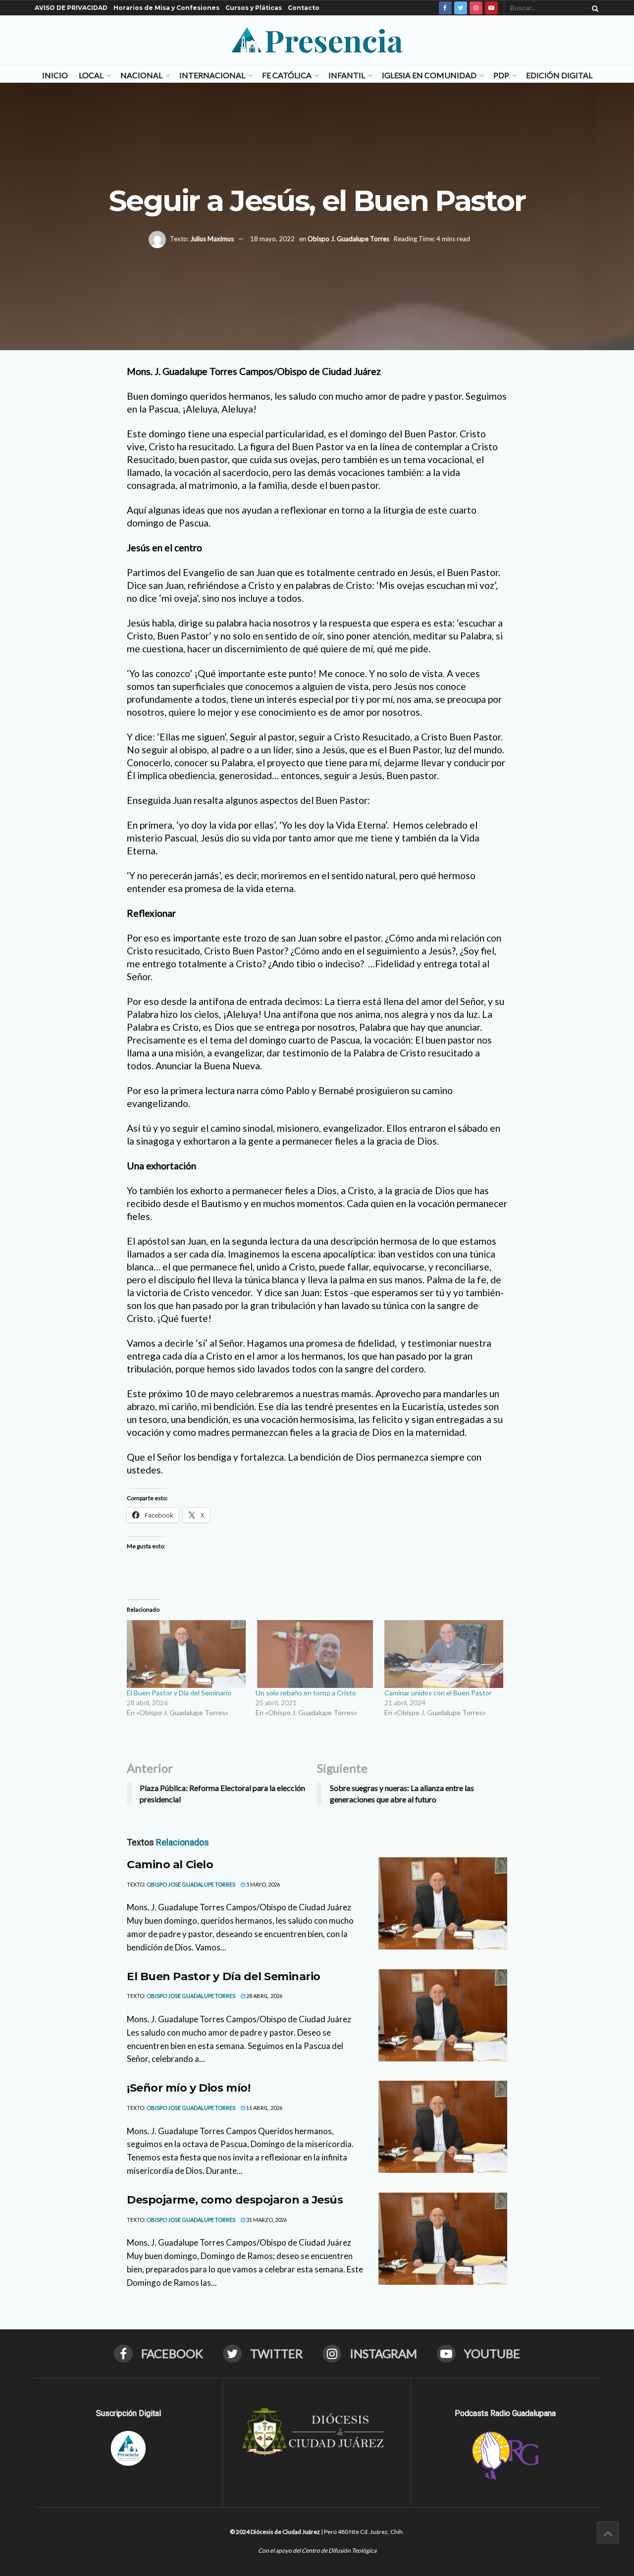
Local (91, 75)
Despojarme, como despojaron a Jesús (235, 2200)
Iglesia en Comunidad (429, 75)
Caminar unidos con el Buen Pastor (438, 1693)
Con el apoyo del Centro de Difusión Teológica (317, 2550)
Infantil (347, 75)
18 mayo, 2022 (272, 239)
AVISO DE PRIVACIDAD (71, 8)
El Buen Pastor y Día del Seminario (179, 1693)
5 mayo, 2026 (263, 1884)
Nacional (141, 75)
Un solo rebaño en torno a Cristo (306, 1693)
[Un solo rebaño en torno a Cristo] (315, 1654)
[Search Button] (593, 8)
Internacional (212, 75)
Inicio (55, 75)
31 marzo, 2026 (266, 2220)
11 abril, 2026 (264, 2108)
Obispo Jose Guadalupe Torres (191, 1884)
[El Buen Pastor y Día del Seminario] (186, 1654)
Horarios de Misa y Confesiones (166, 8)
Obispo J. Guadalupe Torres (348, 239)
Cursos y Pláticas (254, 8)
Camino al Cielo (170, 1865)
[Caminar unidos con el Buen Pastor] (444, 1654)
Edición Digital (559, 75)
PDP (501, 75)
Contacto (304, 8)
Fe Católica (287, 75)
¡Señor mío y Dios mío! (188, 2088)
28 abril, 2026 (264, 1996)
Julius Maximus (212, 239)
